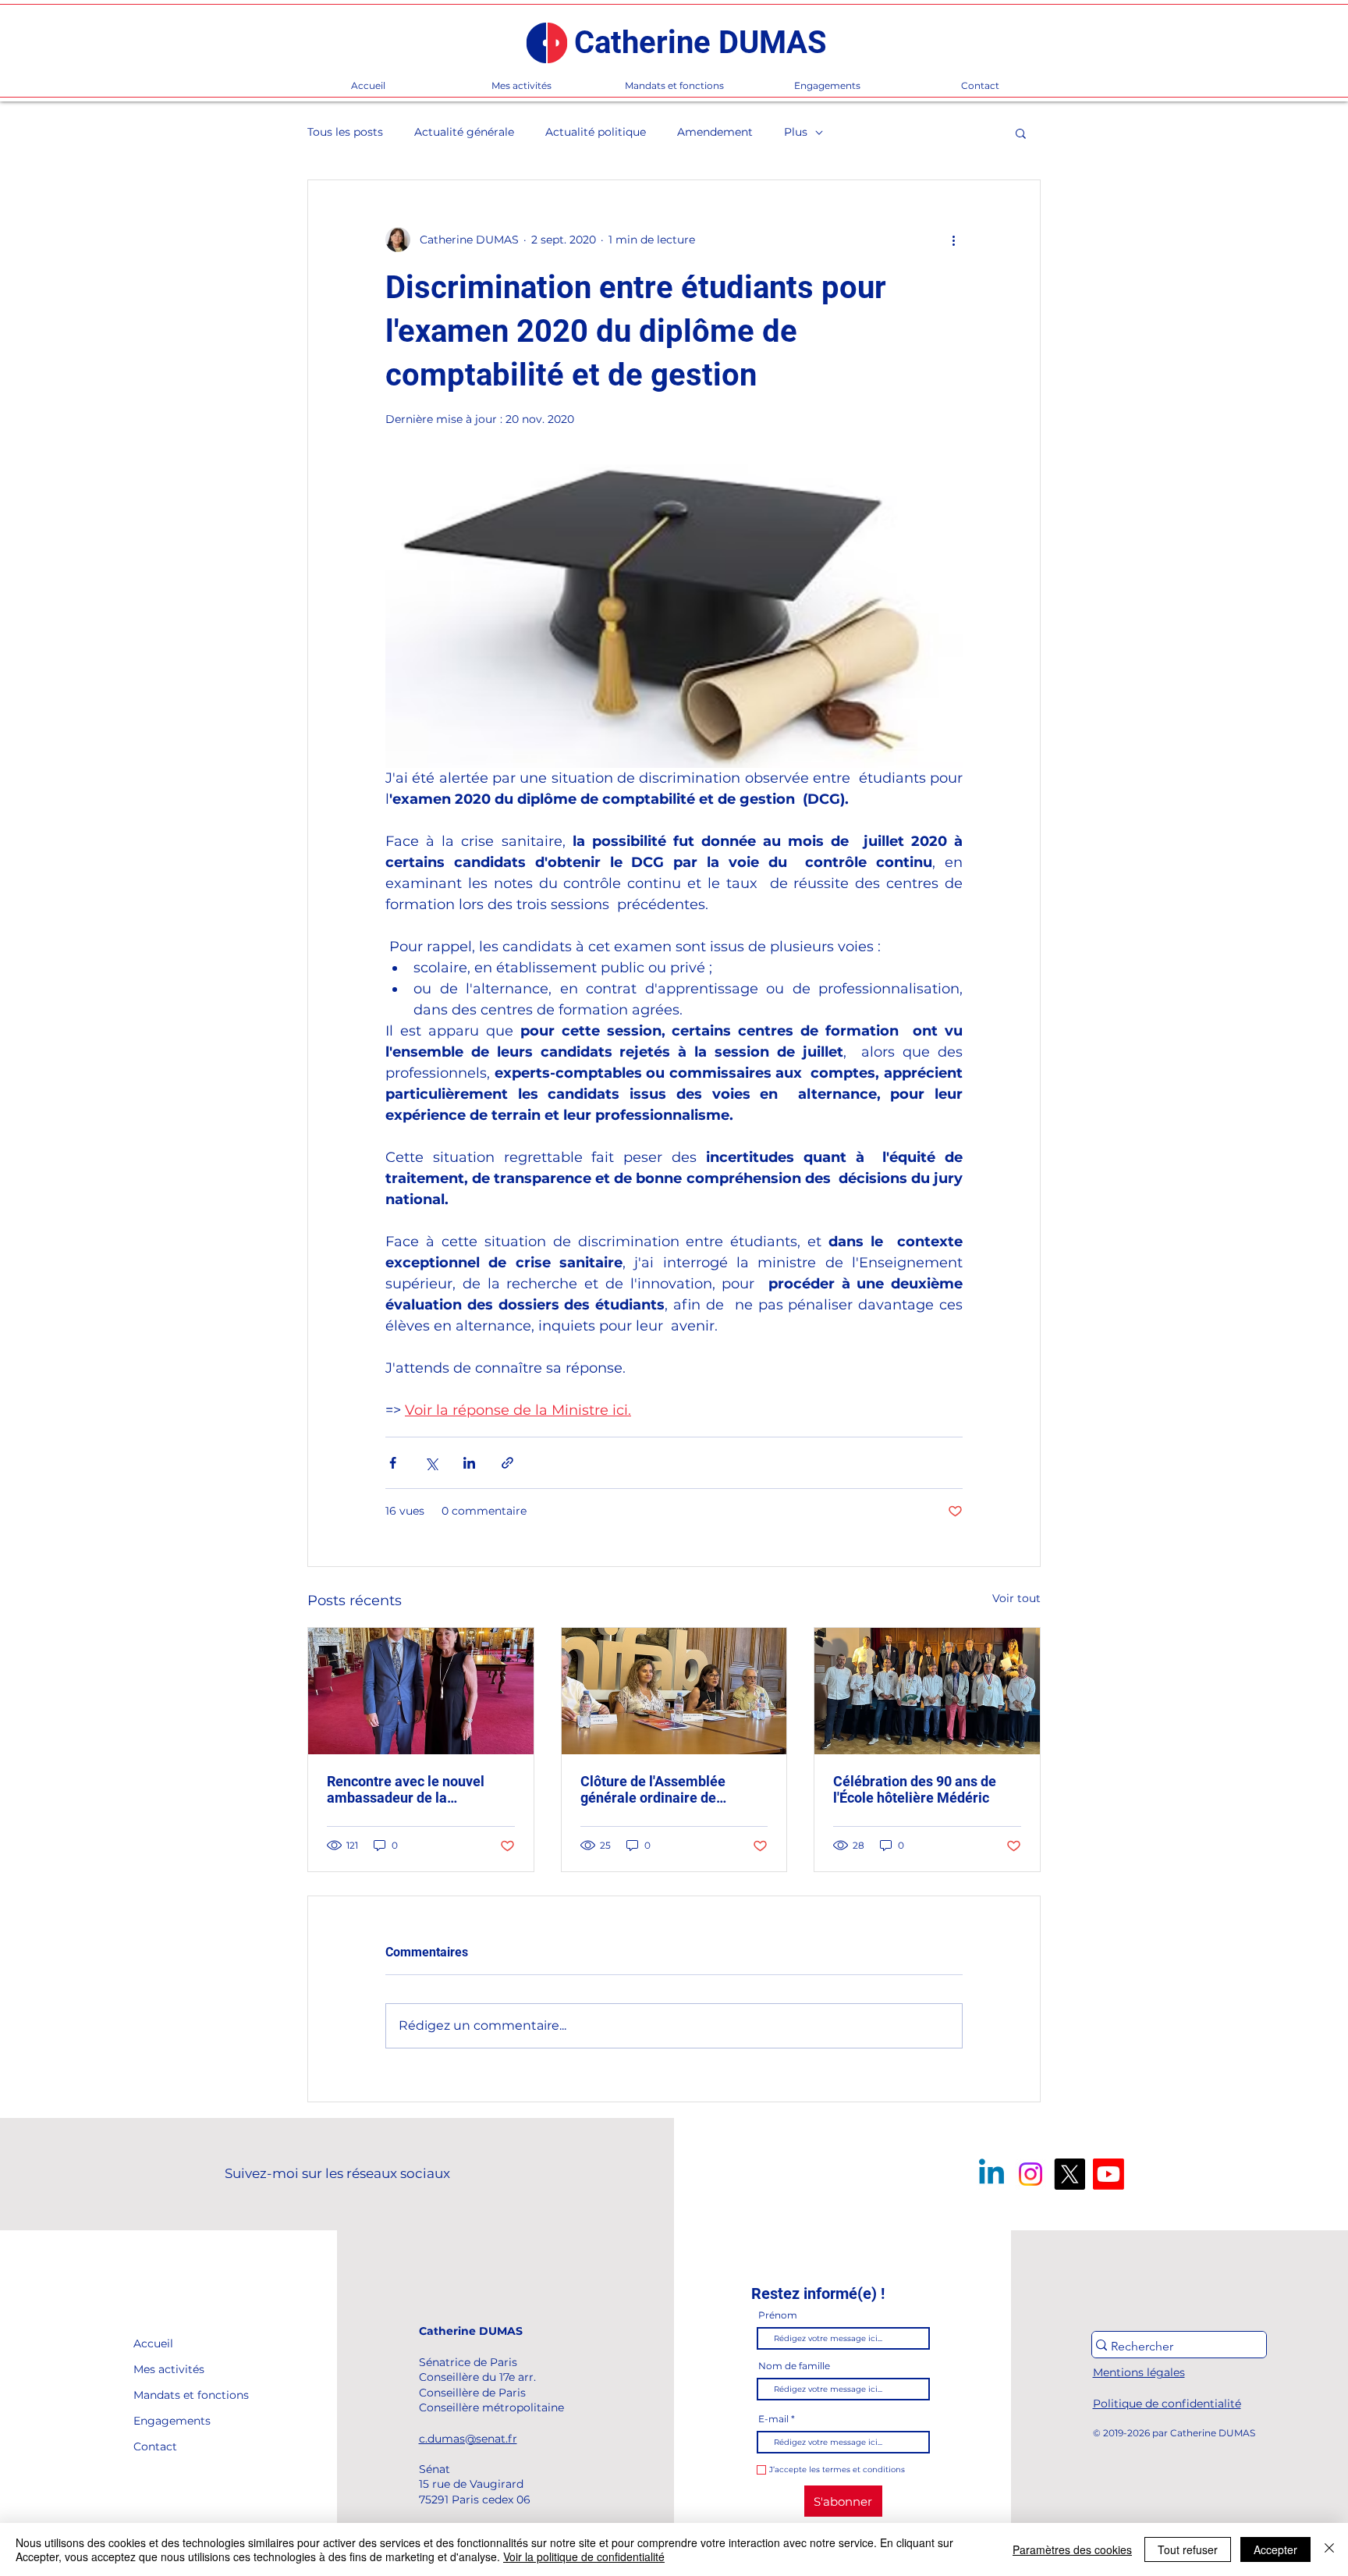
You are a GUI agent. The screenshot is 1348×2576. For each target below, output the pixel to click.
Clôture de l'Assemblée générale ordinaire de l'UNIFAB (653, 1789)
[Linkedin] (991, 2174)
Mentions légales (1139, 2372)
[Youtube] (1109, 2174)
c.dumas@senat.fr (468, 2439)
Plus (796, 132)
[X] (1070, 2174)
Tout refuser (1188, 2549)
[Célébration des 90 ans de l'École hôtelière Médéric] (927, 1691)
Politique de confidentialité (1167, 2404)
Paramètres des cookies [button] (1072, 2549)
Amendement (715, 132)
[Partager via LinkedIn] (469, 1463)
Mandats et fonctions (169, 2395)
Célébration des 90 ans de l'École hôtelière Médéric (915, 1789)
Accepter (1275, 2549)
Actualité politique (596, 132)
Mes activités (169, 2369)
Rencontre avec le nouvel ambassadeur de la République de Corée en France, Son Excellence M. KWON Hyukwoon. (409, 1789)
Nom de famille (794, 2366)
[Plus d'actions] (953, 240)
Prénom (778, 2315)
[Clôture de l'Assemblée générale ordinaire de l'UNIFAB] (674, 1691)
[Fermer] (1329, 2549)
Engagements (169, 2421)
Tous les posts (345, 132)
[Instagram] (1031, 2174)
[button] (1021, 133)
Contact (155, 2446)
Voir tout (1016, 1598)
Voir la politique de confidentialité (584, 2556)
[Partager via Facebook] (393, 1463)
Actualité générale (464, 132)
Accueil (153, 2343)
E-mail (773, 2419)
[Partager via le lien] (507, 1463)
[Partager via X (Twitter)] (431, 1463)
